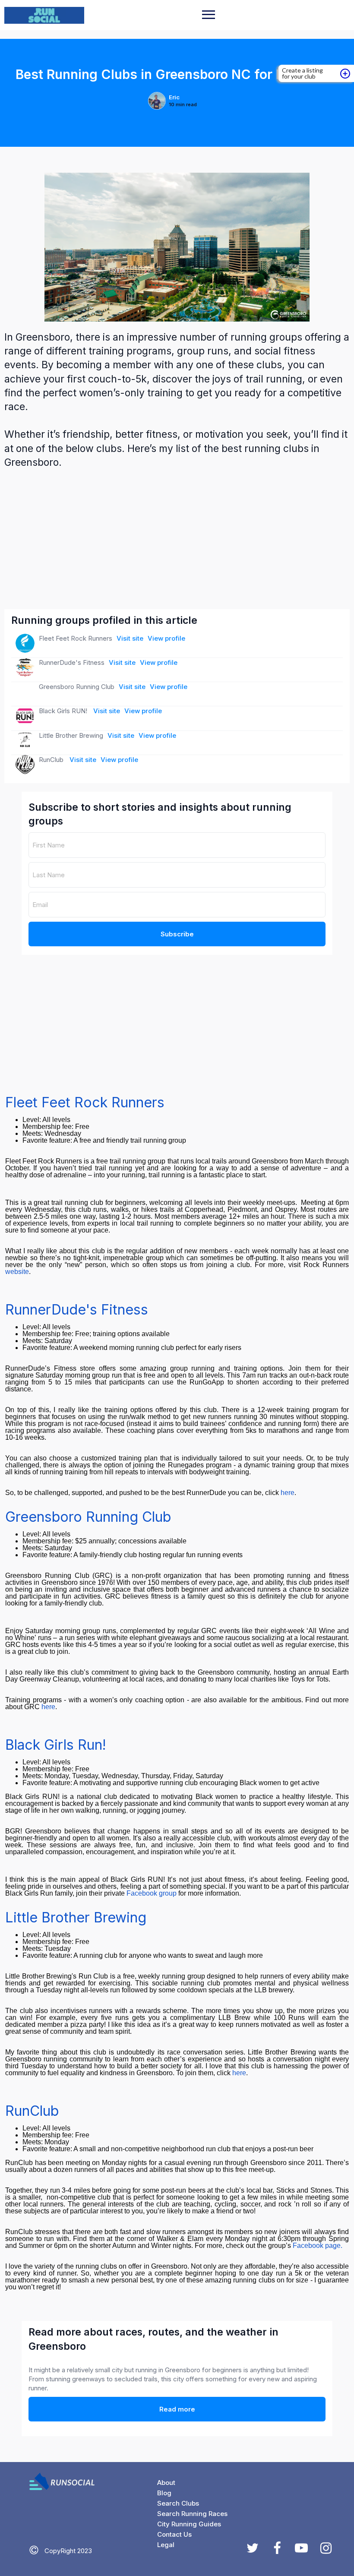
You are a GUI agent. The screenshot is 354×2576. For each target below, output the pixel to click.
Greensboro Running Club (88, 1517)
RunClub (32, 2111)
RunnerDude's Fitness (77, 1310)
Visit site (130, 638)
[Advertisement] (178, 539)
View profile (166, 638)
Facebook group (152, 1893)
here (288, 1493)
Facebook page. (318, 2246)
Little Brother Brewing (76, 1917)
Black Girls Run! (56, 1745)
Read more (177, 2409)
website (17, 1272)
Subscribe (177, 934)
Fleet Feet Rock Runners (85, 1102)
